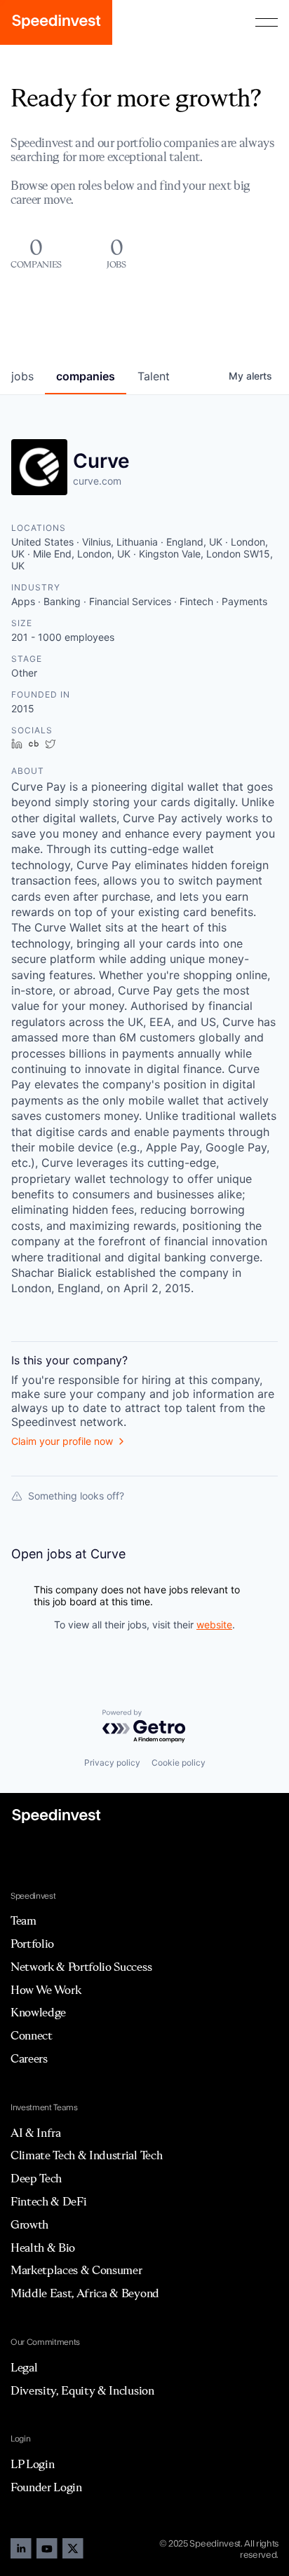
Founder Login (46, 2487)
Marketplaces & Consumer (76, 2270)
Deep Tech (36, 2178)
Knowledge (38, 2012)
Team (23, 1920)
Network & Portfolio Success (81, 1967)
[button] (267, 22)
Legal (24, 2367)
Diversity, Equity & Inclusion (82, 2390)
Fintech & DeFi (49, 2201)
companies (86, 376)
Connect (32, 2035)
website (214, 1625)
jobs (22, 376)
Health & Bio (43, 2248)
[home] (56, 22)
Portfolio (32, 1944)
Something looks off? (76, 1496)
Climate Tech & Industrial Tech (86, 2155)
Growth (29, 2224)
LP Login (32, 2464)
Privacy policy (112, 1763)
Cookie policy (179, 1763)
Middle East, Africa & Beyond (85, 2293)
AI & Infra (36, 2133)
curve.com (97, 481)
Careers (29, 2058)
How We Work (46, 1990)
